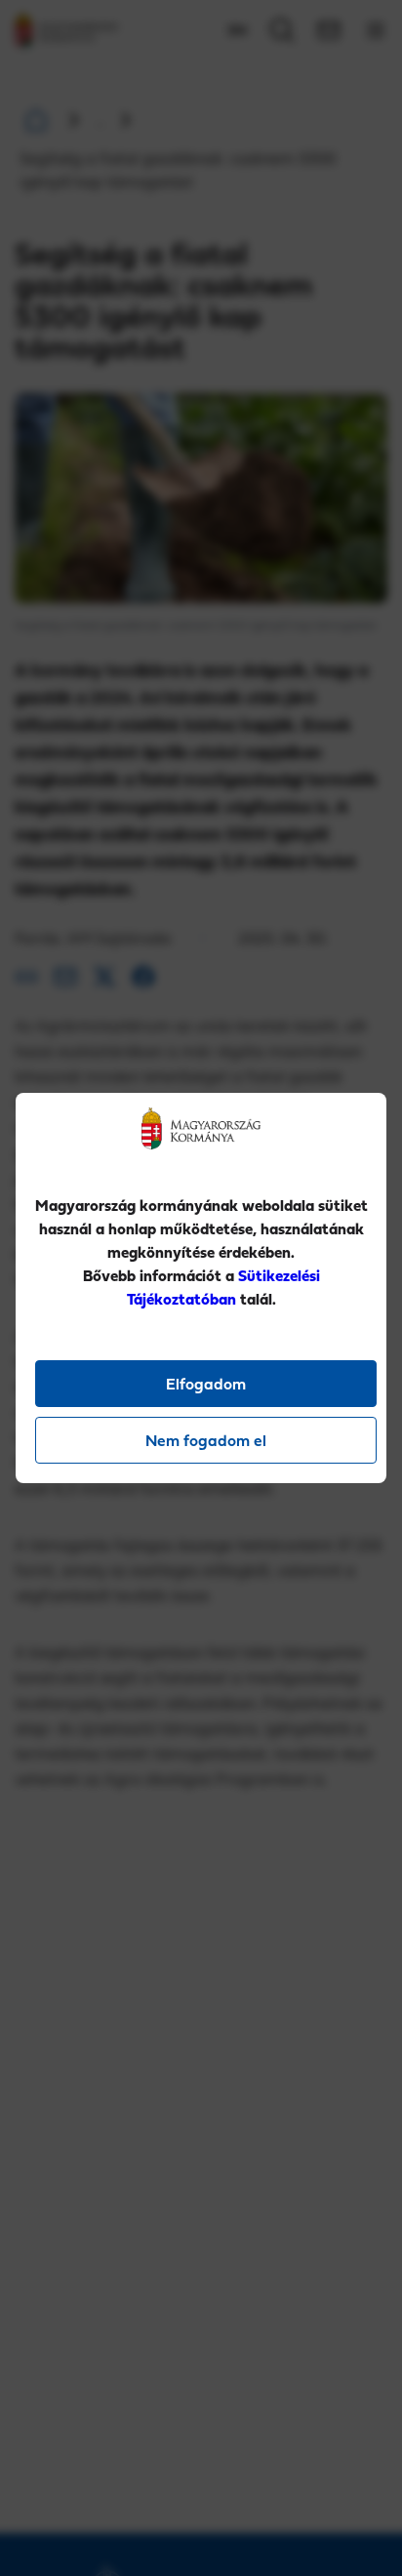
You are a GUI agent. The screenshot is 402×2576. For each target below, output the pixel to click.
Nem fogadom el (206, 1440)
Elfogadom (206, 1384)
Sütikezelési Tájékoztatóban (223, 1287)
